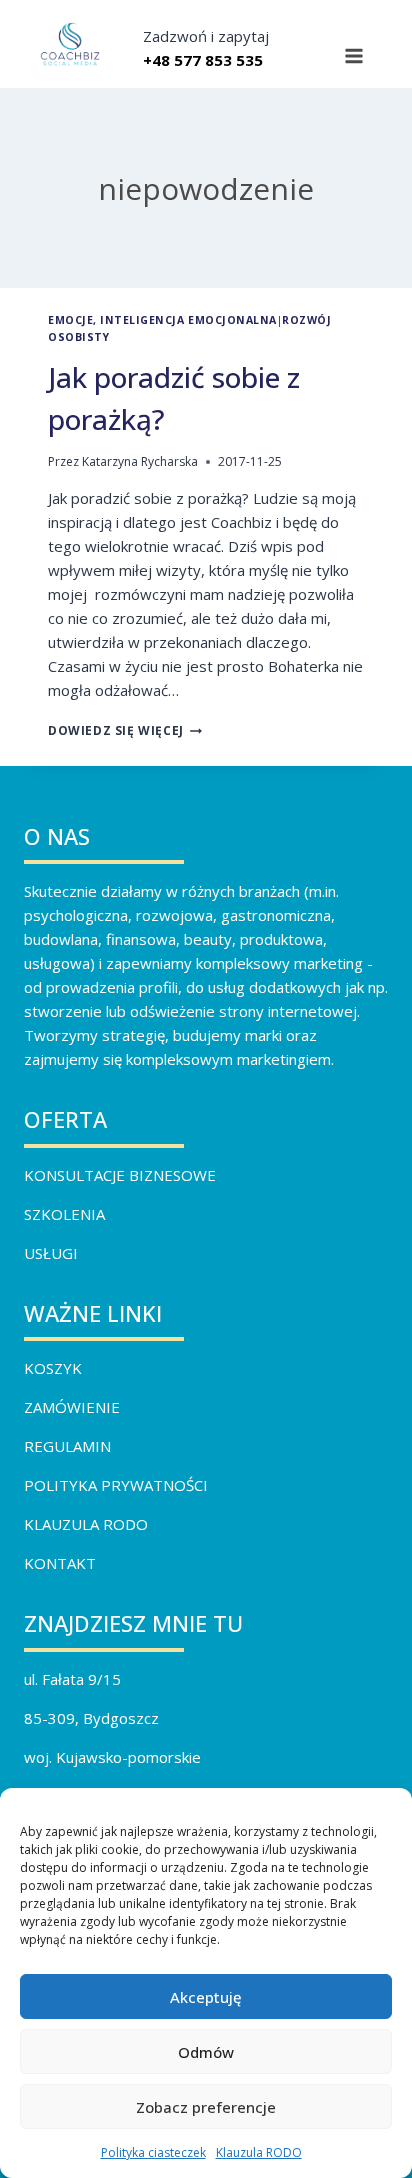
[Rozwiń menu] (353, 56)
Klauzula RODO (259, 2152)
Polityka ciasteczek (153, 2152)
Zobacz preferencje (206, 2107)
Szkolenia (64, 1214)
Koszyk (53, 1368)
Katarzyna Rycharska (140, 461)
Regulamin (67, 1446)
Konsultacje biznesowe (120, 1175)
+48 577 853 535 (203, 60)
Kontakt (60, 1563)
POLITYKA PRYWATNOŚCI (116, 1485)
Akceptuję (206, 1997)
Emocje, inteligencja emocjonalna (162, 320)
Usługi (51, 1253)
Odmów (206, 2052)
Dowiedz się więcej (125, 730)
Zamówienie (72, 1407)
